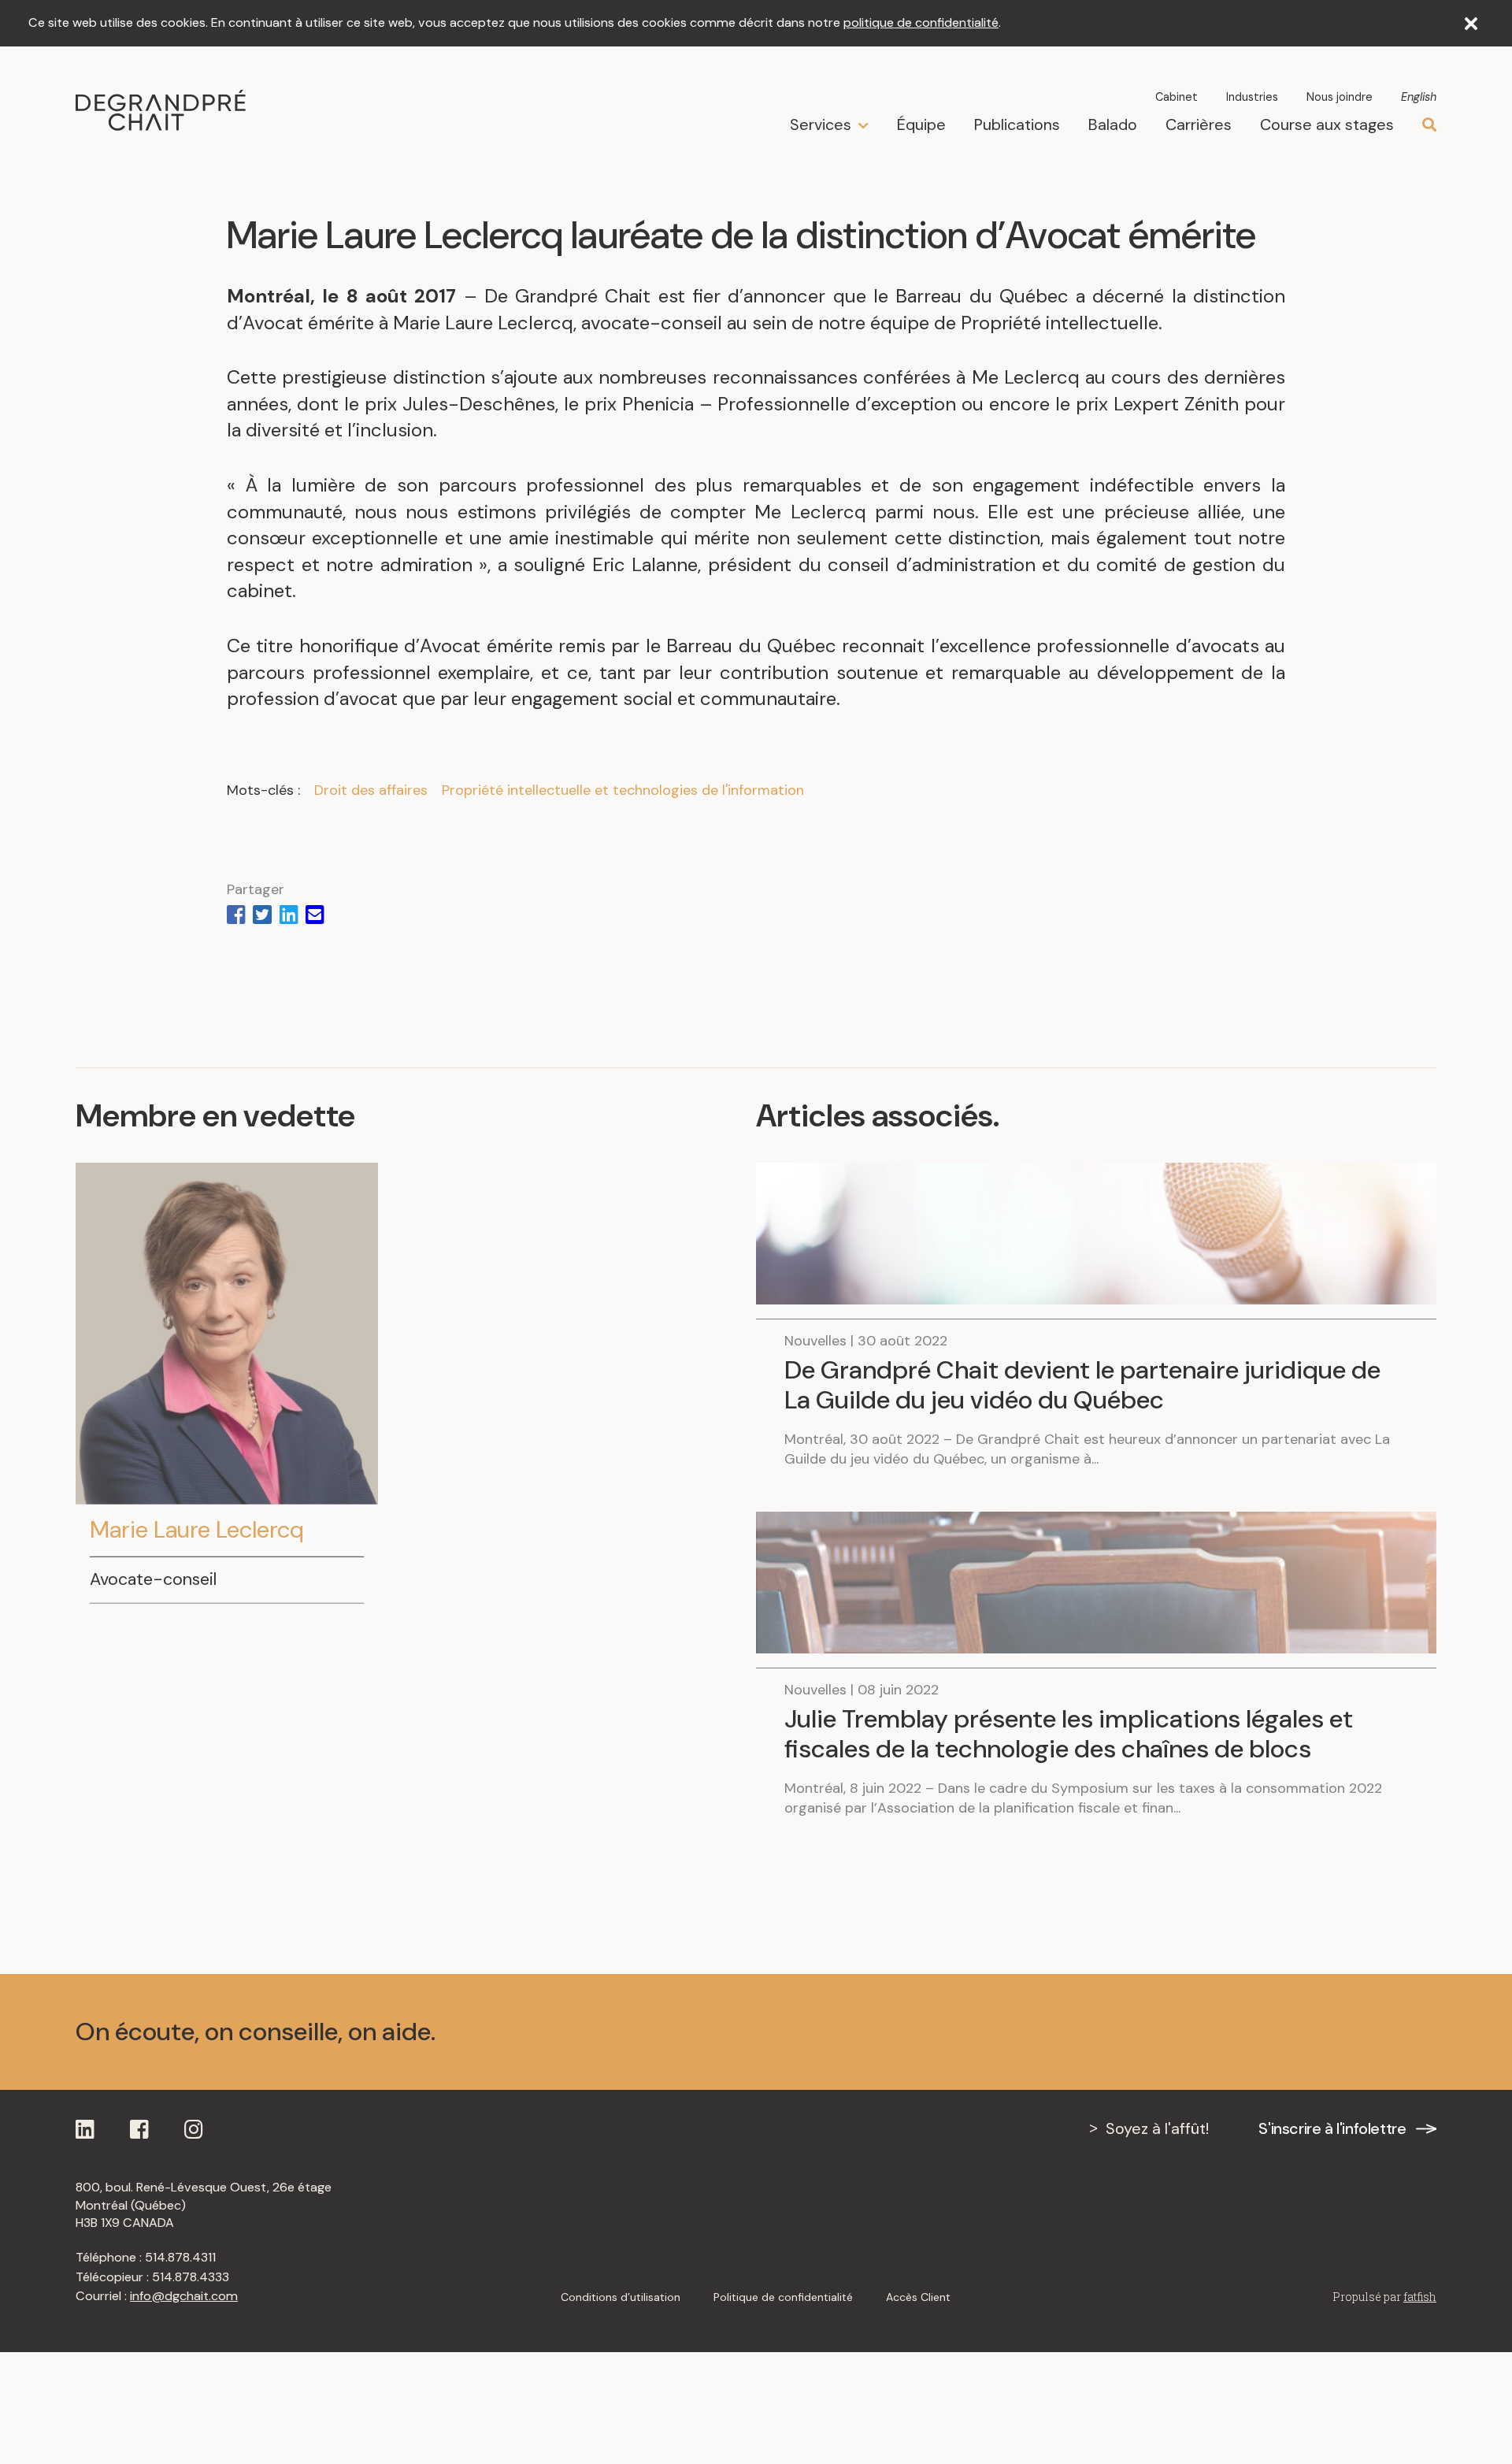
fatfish (1420, 2297)
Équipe (921, 124)
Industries (1252, 97)
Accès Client (918, 2297)
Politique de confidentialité (783, 2297)
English (1419, 97)
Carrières (1199, 124)
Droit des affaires (371, 790)
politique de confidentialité (921, 22)
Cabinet (1177, 97)
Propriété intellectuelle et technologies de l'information (623, 790)
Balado (1113, 124)
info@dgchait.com (184, 2296)
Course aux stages (1327, 124)
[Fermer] (1471, 24)
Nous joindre (1340, 97)
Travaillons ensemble (1305, 2032)
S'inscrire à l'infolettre (1332, 2128)
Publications (1017, 124)
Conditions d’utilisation (621, 2297)
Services (821, 125)
